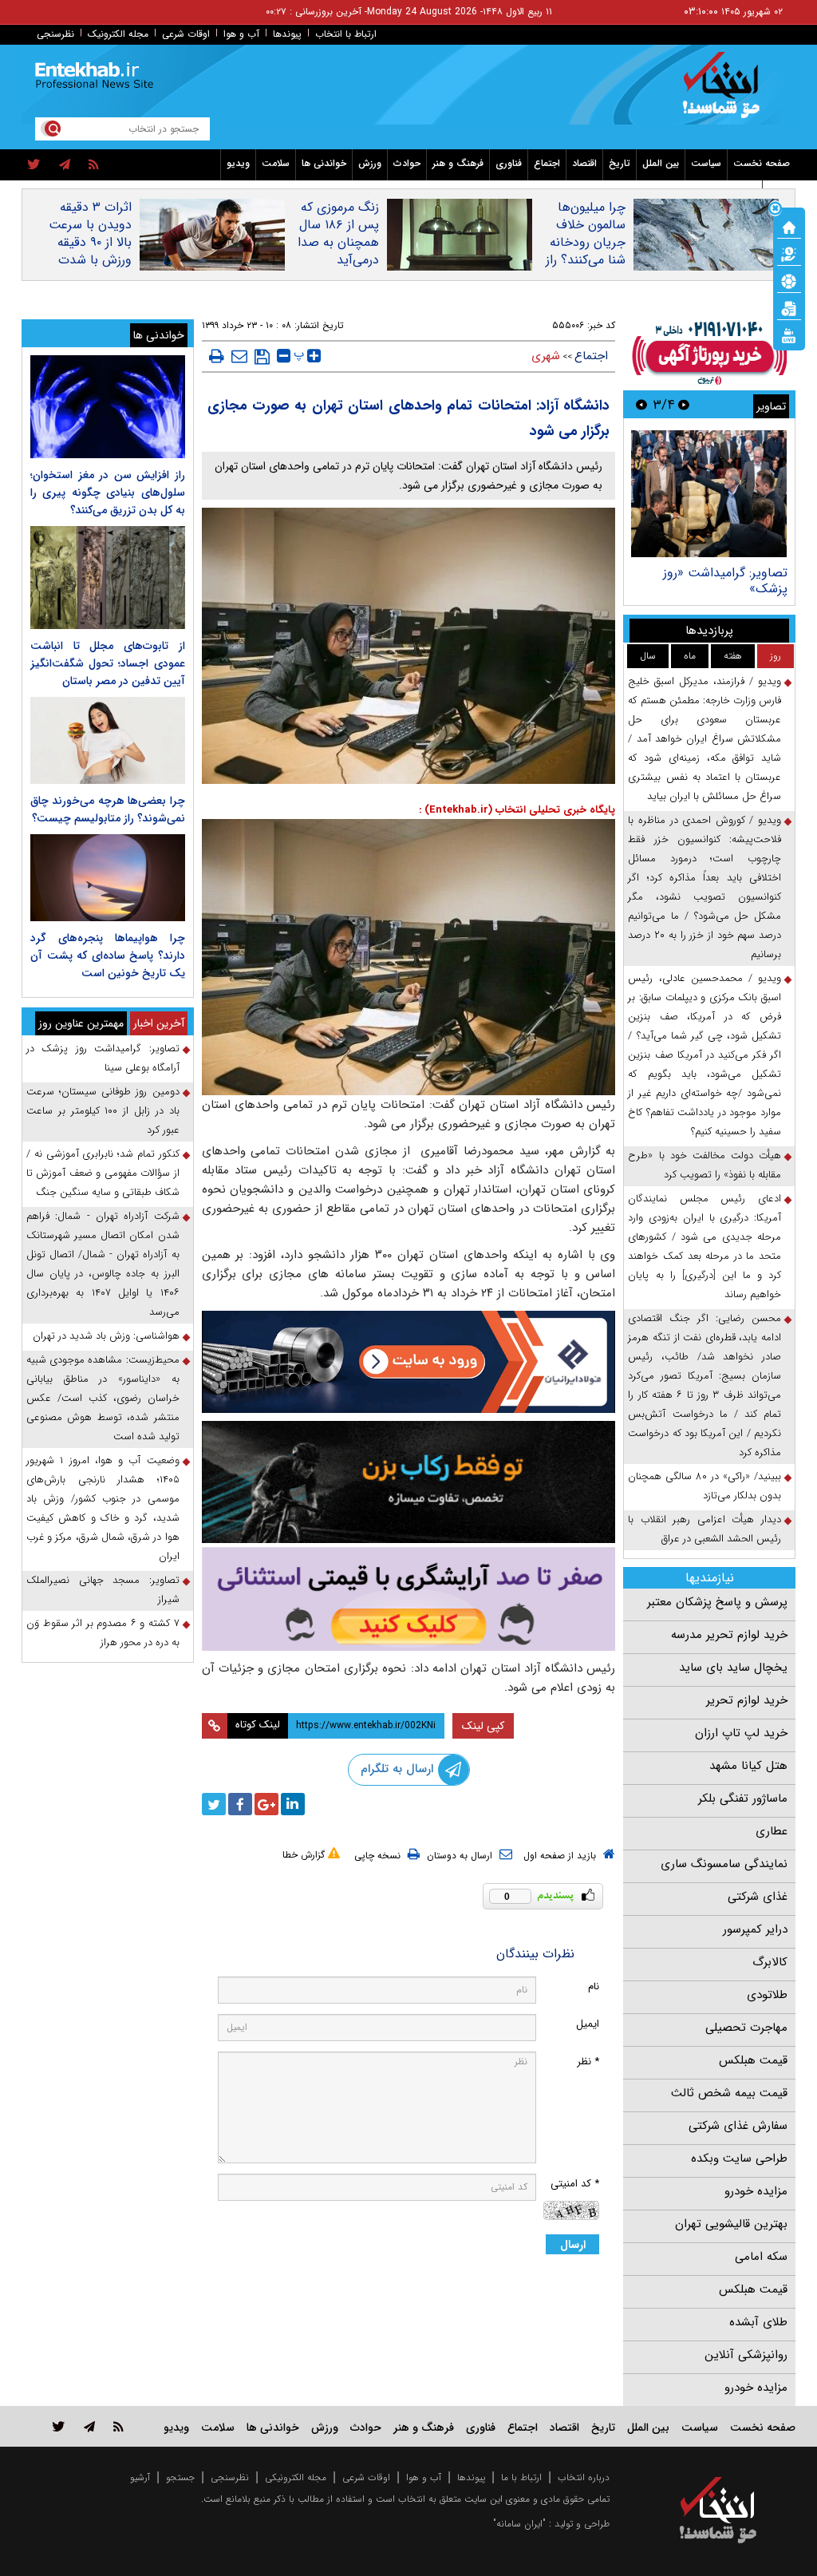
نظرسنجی (55, 34)
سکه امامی (761, 2257)
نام (594, 1986)
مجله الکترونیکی (296, 2477)
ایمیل (588, 2024)
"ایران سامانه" (519, 2524)
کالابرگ (770, 1962)
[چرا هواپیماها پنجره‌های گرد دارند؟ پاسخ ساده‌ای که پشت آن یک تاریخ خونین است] (108, 878)
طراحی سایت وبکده (739, 2159)
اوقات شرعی (186, 34)
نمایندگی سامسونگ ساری (724, 1864)
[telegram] (65, 165)
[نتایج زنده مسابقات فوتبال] (789, 334)
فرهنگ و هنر (458, 163)
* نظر (588, 2062)
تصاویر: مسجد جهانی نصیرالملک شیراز (103, 1590)
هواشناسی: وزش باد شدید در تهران (106, 1336)
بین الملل (661, 163)
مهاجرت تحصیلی (746, 2028)
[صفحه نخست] (789, 226)
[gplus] (266, 1804)
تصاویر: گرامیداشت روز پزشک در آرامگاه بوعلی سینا (103, 1058)
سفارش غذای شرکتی (738, 2126)
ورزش (370, 163)
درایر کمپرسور (755, 1929)
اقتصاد (584, 163)
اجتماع (547, 163)
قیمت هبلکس (753, 2060)
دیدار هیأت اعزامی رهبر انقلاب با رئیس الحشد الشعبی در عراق (705, 1529)
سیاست (706, 163)
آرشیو (140, 2477)
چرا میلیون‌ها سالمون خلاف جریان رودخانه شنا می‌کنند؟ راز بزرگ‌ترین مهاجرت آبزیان (586, 251)
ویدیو (238, 163)
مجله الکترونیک (118, 34)
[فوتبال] (789, 280)
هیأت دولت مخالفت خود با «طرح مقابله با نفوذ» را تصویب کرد (705, 1165)
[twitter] (34, 165)
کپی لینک (483, 1726)
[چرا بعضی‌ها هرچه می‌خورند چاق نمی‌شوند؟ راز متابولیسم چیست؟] (108, 740)
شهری (546, 356)
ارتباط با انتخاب (346, 34)
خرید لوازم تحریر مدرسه (729, 1635)
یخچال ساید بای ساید (733, 1668)
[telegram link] (89, 2426)
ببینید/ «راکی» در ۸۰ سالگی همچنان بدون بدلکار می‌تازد (705, 1486)
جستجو (180, 2477)
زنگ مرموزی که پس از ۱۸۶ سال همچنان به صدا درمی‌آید (338, 234)
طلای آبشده (758, 2322)
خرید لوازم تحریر (747, 1700)
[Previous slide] (684, 404)
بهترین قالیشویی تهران (731, 2224)
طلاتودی (767, 1995)
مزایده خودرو (756, 2191)
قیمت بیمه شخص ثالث (729, 2093)
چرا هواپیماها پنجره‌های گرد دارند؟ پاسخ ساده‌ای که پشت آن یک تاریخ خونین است (108, 956)
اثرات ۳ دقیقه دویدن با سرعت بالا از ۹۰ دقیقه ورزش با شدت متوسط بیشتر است (90, 251)
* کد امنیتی (575, 2184)
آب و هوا (241, 34)
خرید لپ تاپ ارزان (741, 1733)
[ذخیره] (262, 357)
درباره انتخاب (584, 2477)
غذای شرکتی (758, 1897)
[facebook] (240, 1804)
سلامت (276, 163)
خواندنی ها (324, 163)
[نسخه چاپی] (217, 356)
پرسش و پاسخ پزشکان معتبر (717, 1602)
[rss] (94, 165)
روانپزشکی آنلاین (746, 2355)
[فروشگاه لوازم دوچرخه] (409, 1482)
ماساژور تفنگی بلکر (743, 1798)
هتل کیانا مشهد (748, 1766)
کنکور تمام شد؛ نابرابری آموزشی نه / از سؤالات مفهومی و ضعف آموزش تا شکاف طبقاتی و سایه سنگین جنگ (103, 1173)
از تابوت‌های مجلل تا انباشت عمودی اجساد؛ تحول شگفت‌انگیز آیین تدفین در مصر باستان (108, 663)
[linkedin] (293, 1804)
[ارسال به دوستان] (239, 356)
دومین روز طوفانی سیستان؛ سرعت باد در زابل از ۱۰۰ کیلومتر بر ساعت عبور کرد (103, 1111)
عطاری (772, 1831)
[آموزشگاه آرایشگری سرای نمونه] (409, 1599)
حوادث (407, 163)
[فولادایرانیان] (409, 1362)
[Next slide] (641, 404)
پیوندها (287, 34)
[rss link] (118, 2426)
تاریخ (620, 163)
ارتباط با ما (521, 2477)
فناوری (509, 163)
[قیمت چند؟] (789, 253)
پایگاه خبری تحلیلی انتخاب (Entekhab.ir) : (517, 810)
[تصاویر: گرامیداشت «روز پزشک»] (709, 494)
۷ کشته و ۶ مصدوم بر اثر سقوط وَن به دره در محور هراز (103, 1633)
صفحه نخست (762, 163)
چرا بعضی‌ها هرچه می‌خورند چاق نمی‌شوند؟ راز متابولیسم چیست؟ (108, 809)
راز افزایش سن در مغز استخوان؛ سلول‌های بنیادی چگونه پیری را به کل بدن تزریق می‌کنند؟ (108, 493)
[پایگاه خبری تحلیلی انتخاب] (726, 93)
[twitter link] (59, 2426)
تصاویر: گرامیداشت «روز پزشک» (725, 581)
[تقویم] (789, 307)
